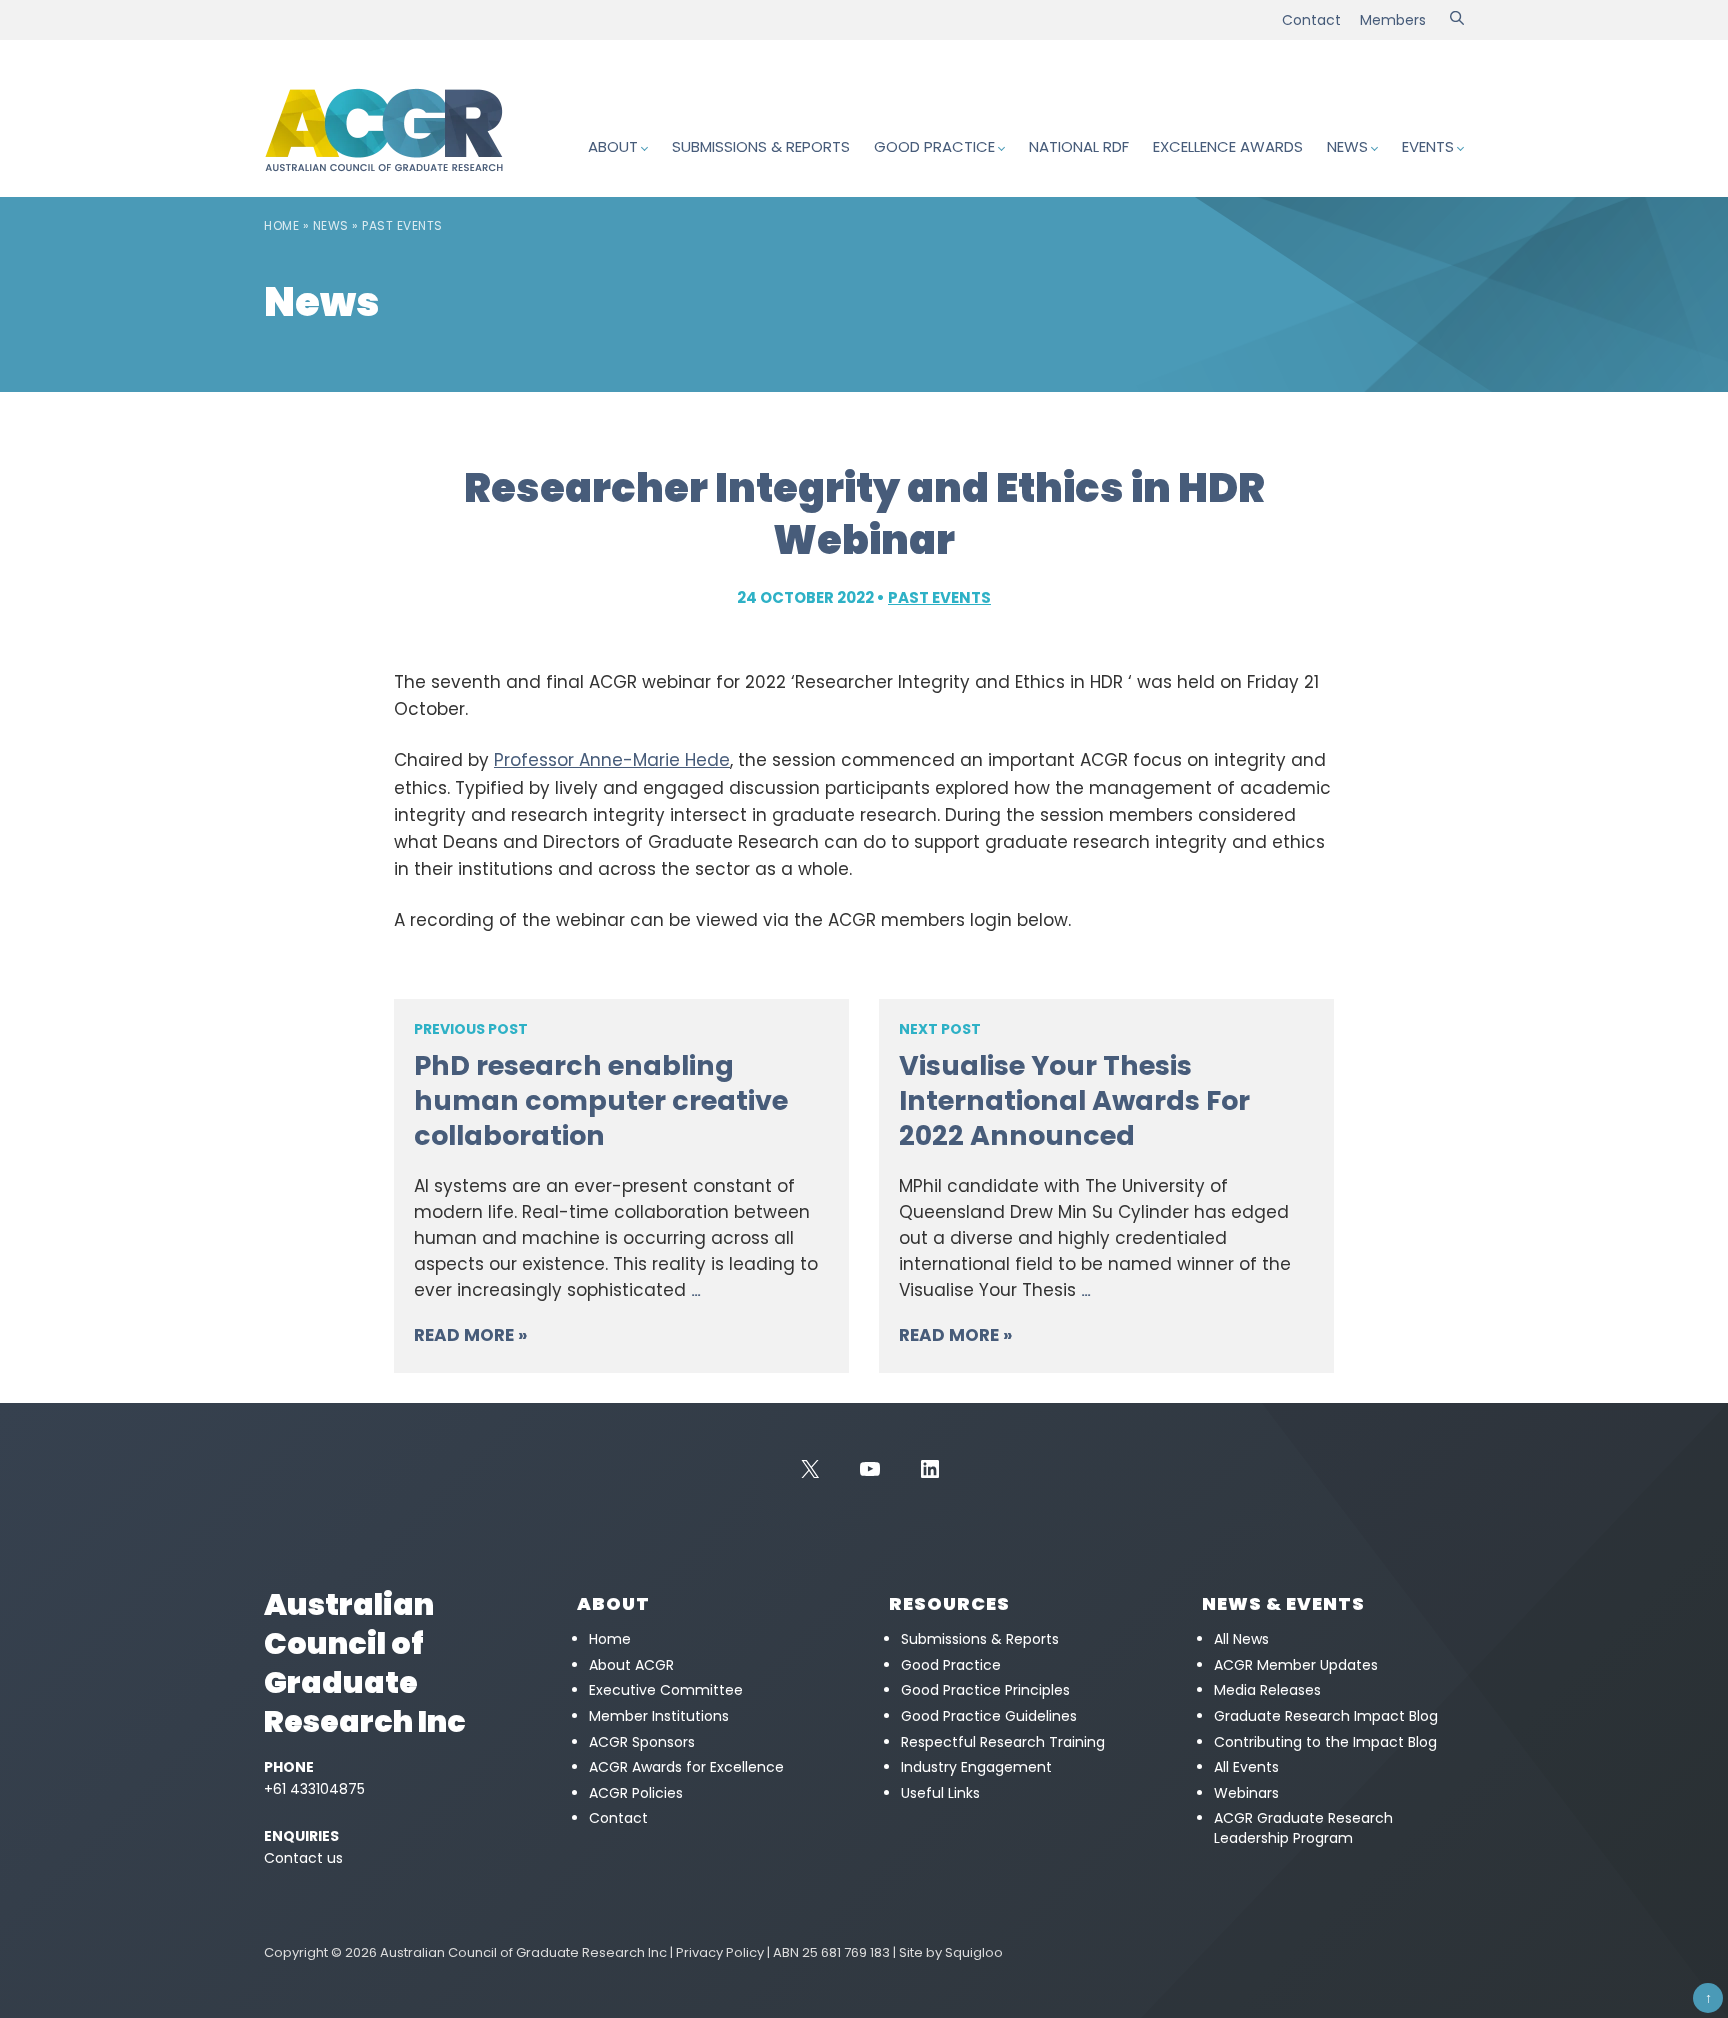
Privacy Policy (720, 1952)
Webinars (1246, 1793)
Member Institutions (659, 1716)
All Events (1246, 1767)
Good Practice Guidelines (989, 1716)
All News (1241, 1639)
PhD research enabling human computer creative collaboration (601, 1100)
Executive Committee (666, 1690)
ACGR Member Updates (1296, 1665)
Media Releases (1267, 1690)
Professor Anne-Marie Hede (612, 760)
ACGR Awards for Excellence (686, 1767)
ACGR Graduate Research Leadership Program (1303, 1828)
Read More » (470, 1335)
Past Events (402, 225)
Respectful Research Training (1003, 1742)
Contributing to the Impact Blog (1325, 1742)
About (613, 146)
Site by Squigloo (951, 1952)
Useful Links (940, 1793)
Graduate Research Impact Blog (1326, 1716)
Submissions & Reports (761, 146)
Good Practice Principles (985, 1690)
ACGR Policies (636, 1793)
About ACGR (631, 1665)
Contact (1311, 20)
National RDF (1079, 146)
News (1347, 146)
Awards (1228, 146)
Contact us (303, 1858)
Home (281, 225)
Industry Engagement (976, 1767)
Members (1393, 20)
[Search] (1457, 20)
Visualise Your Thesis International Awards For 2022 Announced (1074, 1100)
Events (1428, 146)
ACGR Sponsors (642, 1742)
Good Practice (934, 146)
